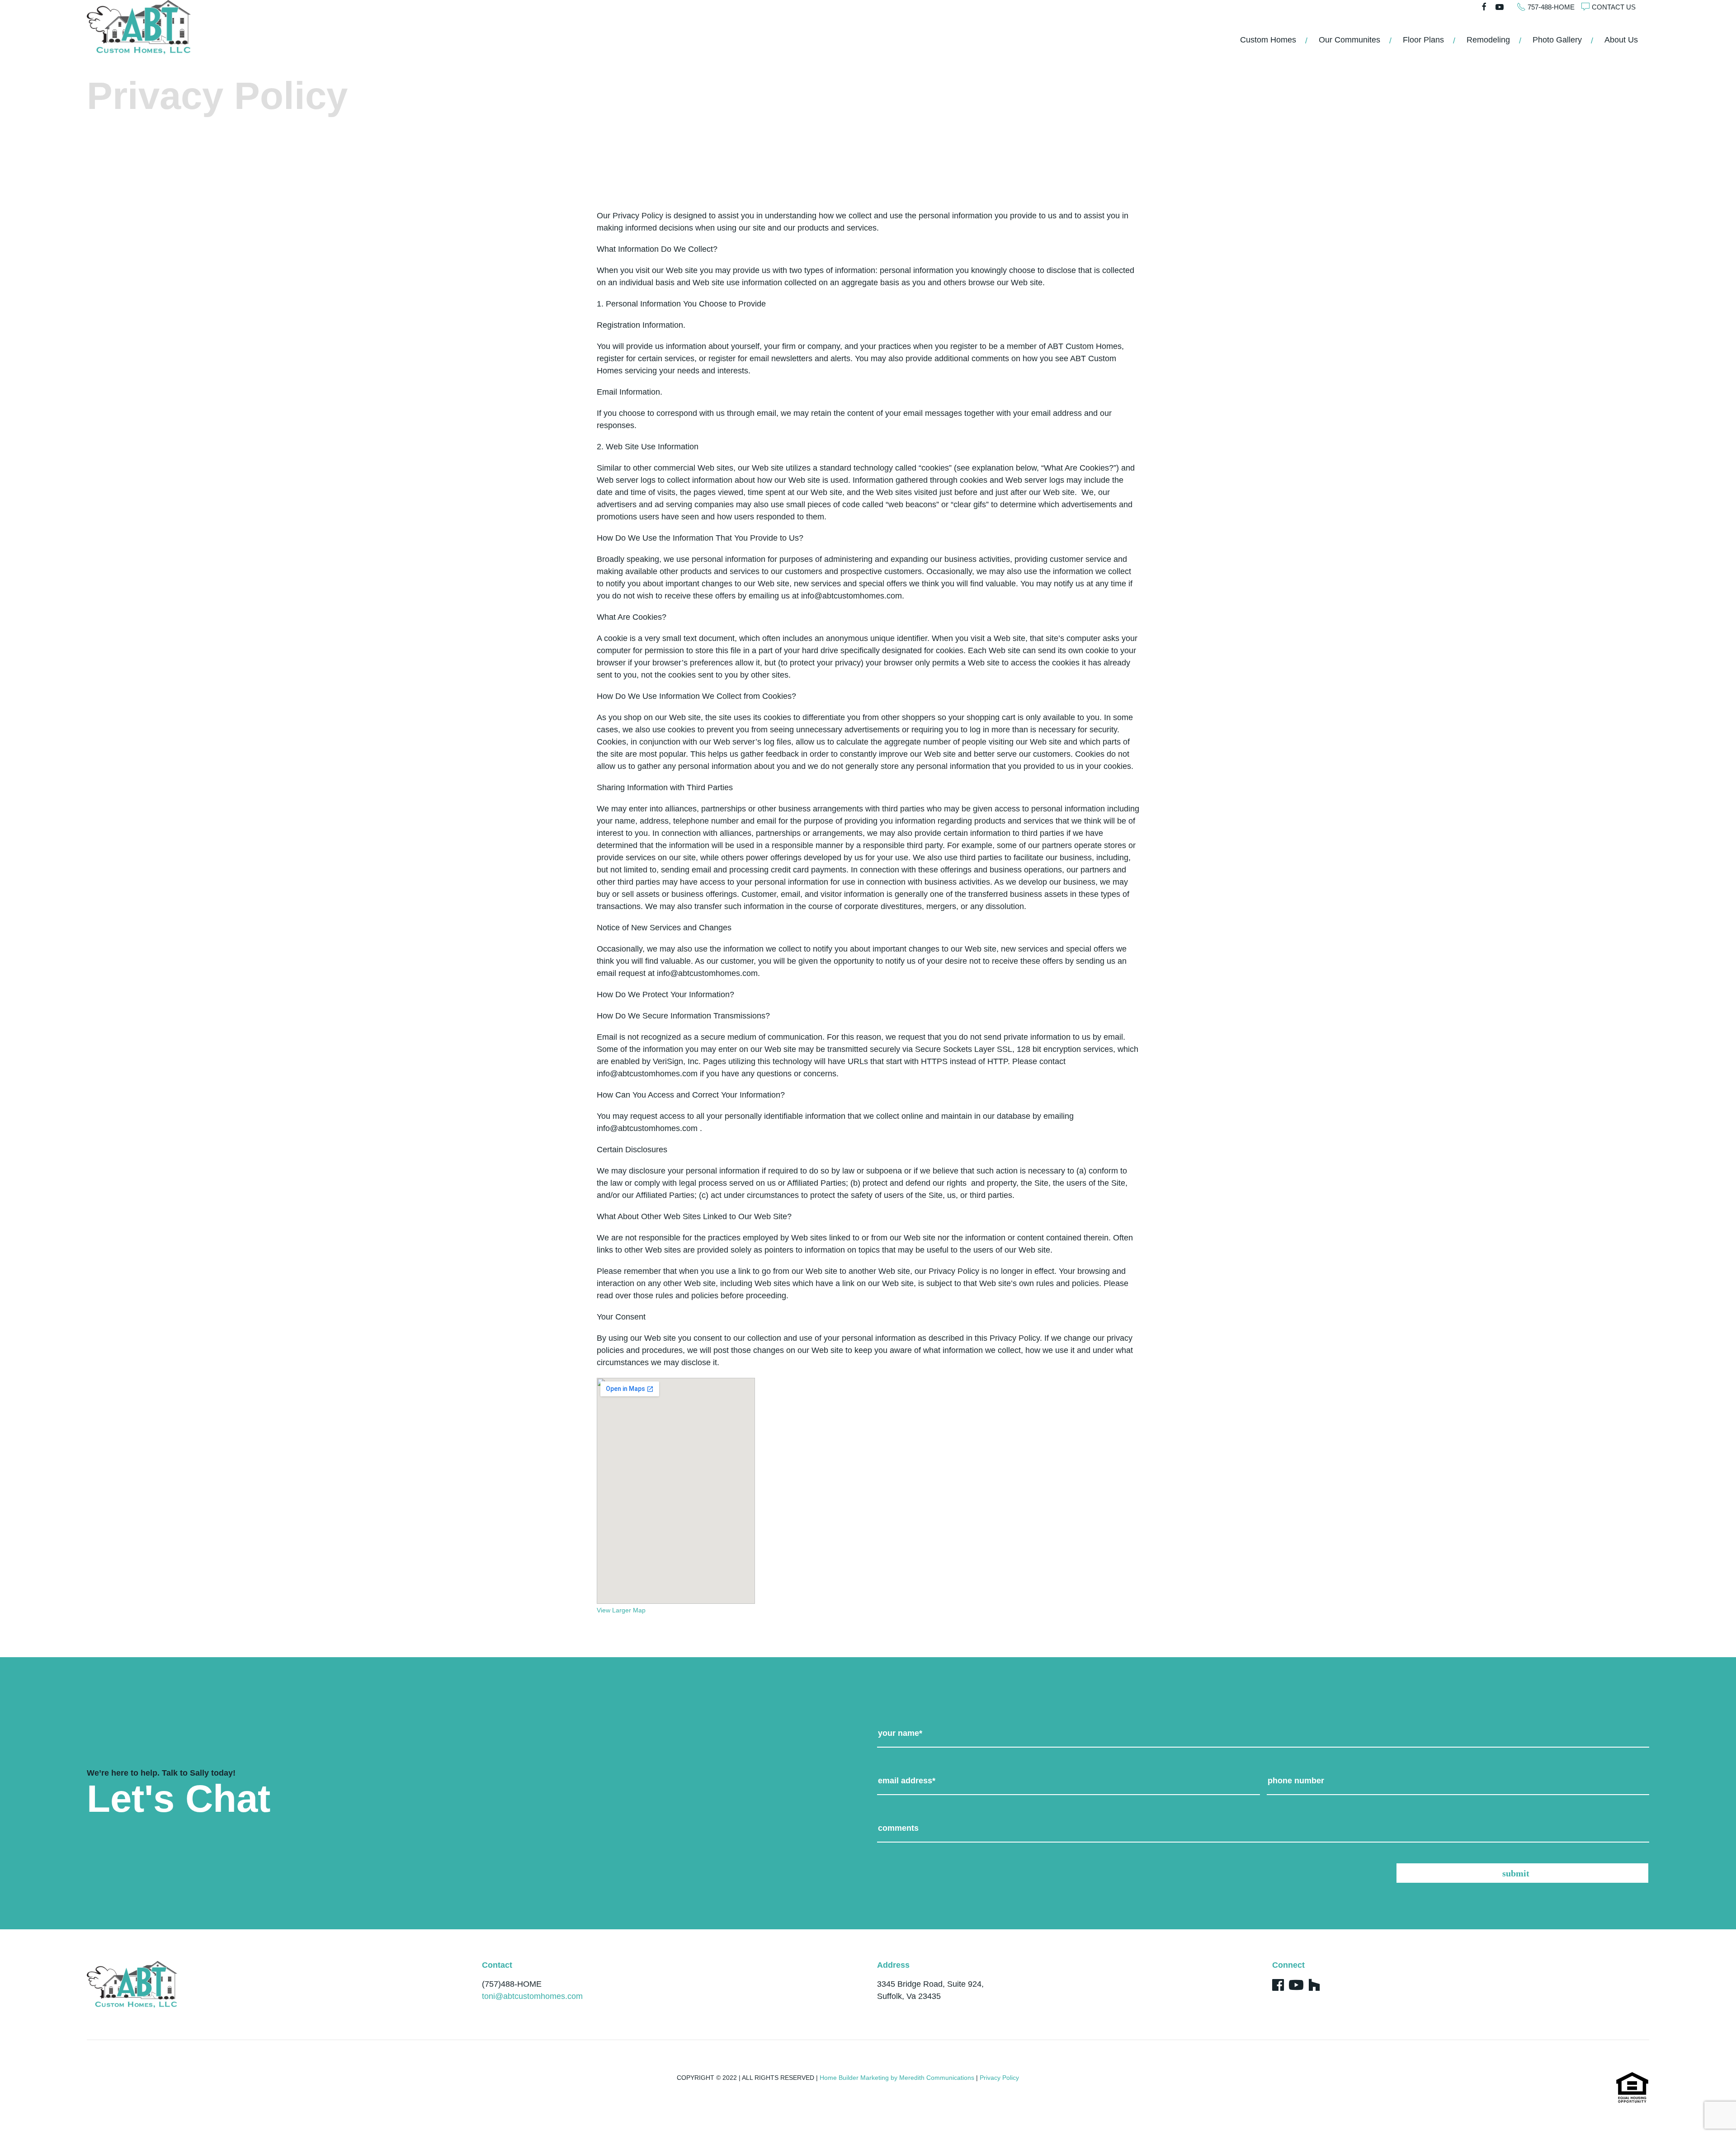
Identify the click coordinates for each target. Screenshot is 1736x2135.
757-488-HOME (1551, 7)
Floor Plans (1423, 40)
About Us (1621, 40)
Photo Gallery (1557, 40)
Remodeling (1488, 40)
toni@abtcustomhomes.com (532, 1996)
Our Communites (1349, 40)
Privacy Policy (999, 2078)
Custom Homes (1268, 40)
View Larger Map (621, 1610)
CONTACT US (1614, 7)
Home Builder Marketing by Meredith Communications (897, 2078)
